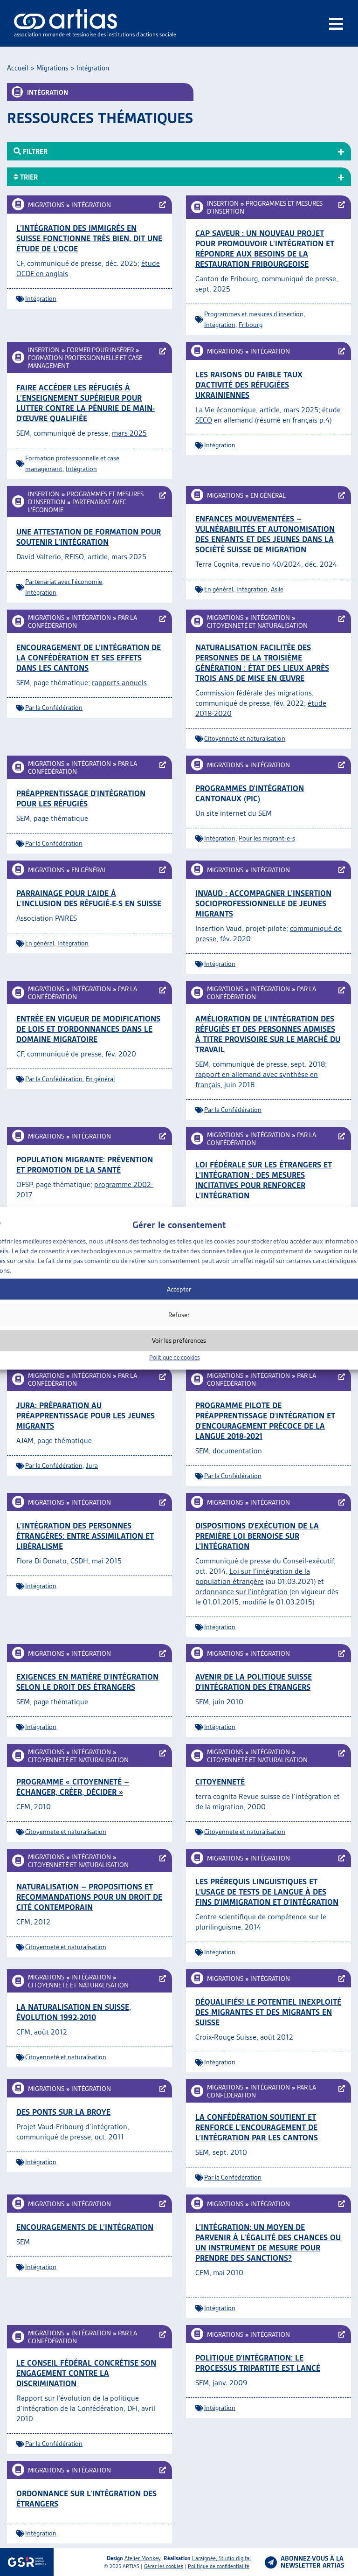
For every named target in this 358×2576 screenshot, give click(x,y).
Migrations (52, 68)
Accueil (18, 68)
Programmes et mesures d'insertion (254, 314)
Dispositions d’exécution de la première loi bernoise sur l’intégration (257, 1536)
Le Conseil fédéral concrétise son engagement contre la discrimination (86, 2373)
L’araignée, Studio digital (221, 2558)
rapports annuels (119, 683)
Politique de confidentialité (219, 2566)
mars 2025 (129, 433)
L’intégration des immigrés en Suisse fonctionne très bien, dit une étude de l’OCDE (89, 238)
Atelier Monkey (143, 2558)
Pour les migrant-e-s (267, 838)
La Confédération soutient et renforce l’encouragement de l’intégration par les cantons (257, 2127)
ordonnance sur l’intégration (241, 1592)
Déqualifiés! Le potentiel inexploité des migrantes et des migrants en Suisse (268, 2012)
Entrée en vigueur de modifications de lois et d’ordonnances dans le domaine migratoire (88, 1029)
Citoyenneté (220, 1782)
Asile (277, 589)
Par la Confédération (54, 708)
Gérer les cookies (164, 2566)
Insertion (223, 203)
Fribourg (251, 325)
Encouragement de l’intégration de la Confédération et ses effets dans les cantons (89, 658)
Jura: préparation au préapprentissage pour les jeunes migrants (86, 1416)
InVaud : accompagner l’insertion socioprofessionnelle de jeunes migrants (263, 903)
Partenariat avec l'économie (64, 582)
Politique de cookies (175, 1357)
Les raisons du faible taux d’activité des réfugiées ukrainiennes (249, 385)
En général (268, 495)
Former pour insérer (100, 350)
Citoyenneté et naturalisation (257, 625)
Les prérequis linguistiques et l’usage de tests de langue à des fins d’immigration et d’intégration (267, 1892)
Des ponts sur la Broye (63, 2112)
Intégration (91, 205)
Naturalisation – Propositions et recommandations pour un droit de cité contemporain (89, 1897)
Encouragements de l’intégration (85, 2227)
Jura (92, 1465)
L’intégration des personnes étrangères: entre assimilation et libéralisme (85, 1536)
